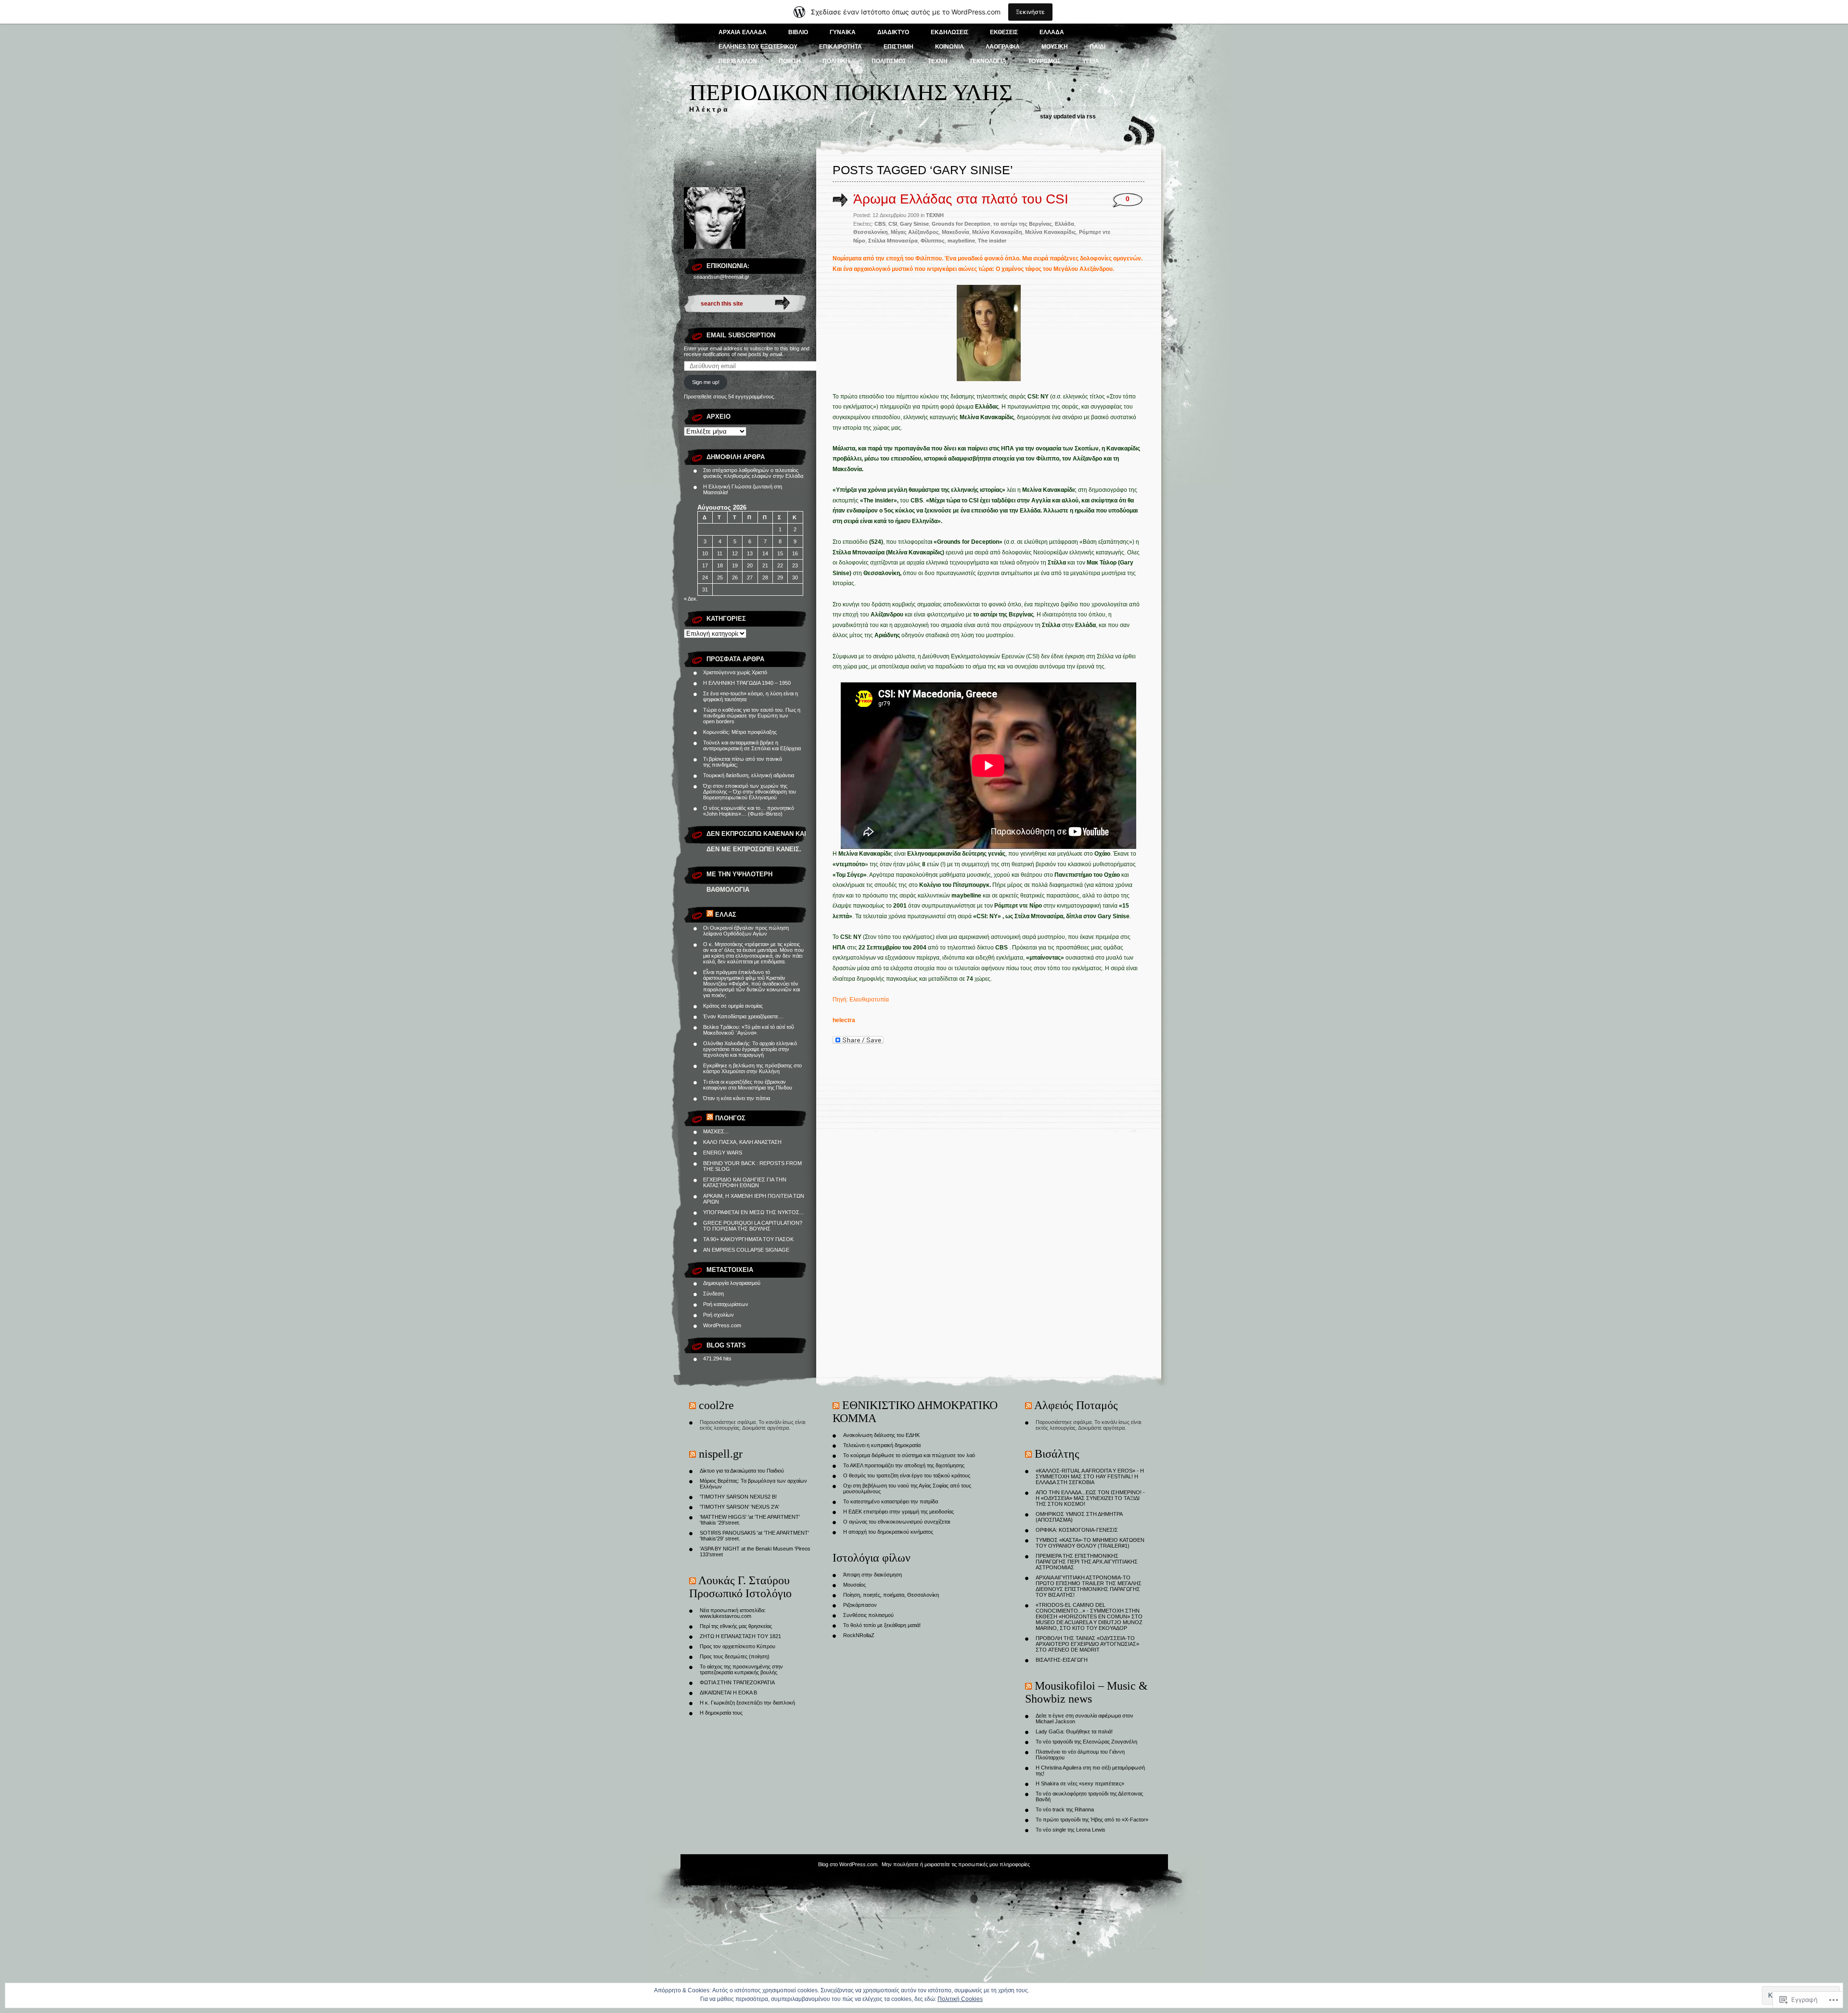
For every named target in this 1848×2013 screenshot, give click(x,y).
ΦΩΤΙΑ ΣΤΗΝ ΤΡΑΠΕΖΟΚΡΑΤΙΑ (737, 1682)
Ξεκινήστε (1030, 12)
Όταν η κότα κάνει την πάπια (737, 1098)
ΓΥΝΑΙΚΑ (843, 32)
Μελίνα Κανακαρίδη (997, 232)
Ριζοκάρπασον (860, 1605)
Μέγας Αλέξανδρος (915, 232)
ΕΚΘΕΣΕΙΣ (1004, 32)
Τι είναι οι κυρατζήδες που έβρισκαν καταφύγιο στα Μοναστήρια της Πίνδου (748, 1085)
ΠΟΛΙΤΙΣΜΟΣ (889, 61)
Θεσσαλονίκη (871, 232)
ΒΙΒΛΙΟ (798, 32)
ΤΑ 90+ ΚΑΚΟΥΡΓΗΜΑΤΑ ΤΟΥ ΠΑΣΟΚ (748, 1239)
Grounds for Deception (961, 224)
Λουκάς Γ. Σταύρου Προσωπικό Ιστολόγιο (740, 1587)
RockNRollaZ (859, 1635)
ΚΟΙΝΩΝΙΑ (950, 47)
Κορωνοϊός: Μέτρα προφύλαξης (740, 732)
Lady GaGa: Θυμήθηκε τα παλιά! (1074, 1731)
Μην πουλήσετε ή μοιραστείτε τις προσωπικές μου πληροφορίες (956, 1864)
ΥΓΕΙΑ (1091, 61)
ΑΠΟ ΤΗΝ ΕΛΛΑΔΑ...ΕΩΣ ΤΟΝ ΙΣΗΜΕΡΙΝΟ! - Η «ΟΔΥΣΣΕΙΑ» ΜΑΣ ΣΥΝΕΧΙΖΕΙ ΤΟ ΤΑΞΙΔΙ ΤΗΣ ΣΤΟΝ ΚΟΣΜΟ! (1090, 1498)
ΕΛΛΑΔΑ (1052, 32)
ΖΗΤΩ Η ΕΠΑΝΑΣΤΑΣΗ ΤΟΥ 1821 (740, 1636)
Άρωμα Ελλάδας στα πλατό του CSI (961, 199)
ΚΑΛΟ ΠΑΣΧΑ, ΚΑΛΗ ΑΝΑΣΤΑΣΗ (742, 1142)
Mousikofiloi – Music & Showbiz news (1086, 1692)
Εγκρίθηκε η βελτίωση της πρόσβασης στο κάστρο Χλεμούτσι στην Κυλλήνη (752, 1068)
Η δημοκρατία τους (721, 1713)
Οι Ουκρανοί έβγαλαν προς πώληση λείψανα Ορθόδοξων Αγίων (746, 931)
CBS (880, 224)
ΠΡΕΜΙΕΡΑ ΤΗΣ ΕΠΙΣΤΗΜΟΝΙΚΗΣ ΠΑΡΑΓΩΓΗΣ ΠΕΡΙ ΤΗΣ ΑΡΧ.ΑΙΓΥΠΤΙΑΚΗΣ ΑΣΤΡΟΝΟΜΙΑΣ (1087, 1562)
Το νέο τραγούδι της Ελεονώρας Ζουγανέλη (1086, 1742)
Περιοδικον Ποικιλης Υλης (851, 92)
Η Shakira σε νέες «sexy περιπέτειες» (1080, 1783)
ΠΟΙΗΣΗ (790, 61)
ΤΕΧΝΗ (938, 61)
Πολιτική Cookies (960, 1999)
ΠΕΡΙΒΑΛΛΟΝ (738, 61)
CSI (893, 224)
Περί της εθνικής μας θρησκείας (736, 1626)
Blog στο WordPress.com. (848, 1864)
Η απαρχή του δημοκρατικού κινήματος (888, 1532)
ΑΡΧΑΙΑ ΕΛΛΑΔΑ (743, 32)
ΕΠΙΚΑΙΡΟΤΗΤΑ (841, 47)
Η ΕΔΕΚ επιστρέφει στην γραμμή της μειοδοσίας (898, 1512)
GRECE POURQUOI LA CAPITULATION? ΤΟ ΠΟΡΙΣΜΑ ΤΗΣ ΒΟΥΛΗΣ (753, 1226)
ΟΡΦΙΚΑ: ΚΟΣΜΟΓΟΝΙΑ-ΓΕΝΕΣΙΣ (1077, 1530)
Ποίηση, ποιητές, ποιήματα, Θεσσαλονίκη (891, 1595)
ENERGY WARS (723, 1153)
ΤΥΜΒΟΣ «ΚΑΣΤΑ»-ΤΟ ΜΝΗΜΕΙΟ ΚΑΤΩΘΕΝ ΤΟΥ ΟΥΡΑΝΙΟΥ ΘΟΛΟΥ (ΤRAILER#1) (1090, 1543)
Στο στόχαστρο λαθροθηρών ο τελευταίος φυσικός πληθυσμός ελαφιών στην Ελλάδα (753, 473)
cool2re (716, 1405)
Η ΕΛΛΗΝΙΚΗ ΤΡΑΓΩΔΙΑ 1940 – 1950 (747, 683)
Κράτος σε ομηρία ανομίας (733, 1006)
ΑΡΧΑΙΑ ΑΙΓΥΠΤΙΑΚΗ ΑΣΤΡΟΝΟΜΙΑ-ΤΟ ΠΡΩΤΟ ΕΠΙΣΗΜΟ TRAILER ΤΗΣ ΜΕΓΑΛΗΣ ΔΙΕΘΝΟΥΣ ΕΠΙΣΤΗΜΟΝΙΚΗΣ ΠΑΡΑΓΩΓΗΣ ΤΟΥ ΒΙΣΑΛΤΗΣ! (1089, 1586)
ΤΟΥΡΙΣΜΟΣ (1044, 61)
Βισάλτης (1057, 1454)
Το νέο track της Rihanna (1065, 1809)
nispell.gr (721, 1454)
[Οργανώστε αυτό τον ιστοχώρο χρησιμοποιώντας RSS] (710, 915)
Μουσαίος (854, 1585)
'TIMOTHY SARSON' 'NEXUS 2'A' (739, 1507)
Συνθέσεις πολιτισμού (868, 1615)
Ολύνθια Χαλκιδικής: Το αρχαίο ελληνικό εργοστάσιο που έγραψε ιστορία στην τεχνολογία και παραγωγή (750, 1049)
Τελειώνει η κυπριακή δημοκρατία (882, 1445)
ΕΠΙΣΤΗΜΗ (898, 47)
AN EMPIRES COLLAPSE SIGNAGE (746, 1250)
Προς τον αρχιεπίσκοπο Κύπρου (738, 1646)
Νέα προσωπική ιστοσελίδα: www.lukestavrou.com (733, 1613)
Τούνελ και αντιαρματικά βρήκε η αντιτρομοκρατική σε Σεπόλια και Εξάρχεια (752, 745)
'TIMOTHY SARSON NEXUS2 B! (738, 1497)
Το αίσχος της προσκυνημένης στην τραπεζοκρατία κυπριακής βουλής (741, 1669)
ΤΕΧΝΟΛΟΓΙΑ (988, 61)
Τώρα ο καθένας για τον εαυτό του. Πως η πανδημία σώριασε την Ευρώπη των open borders (752, 716)
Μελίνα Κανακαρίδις (1051, 232)
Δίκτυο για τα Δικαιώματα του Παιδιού (742, 1471)
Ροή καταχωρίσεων (726, 1304)
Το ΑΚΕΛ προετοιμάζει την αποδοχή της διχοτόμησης (904, 1465)
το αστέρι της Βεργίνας (1023, 224)
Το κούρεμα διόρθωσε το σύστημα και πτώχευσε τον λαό (909, 1455)
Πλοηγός (730, 1118)
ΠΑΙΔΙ (1097, 47)
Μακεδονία (956, 232)
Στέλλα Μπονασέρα (893, 241)
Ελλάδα (1065, 224)
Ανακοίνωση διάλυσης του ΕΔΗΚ (881, 1435)
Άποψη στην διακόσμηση (873, 1575)
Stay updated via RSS (1068, 116)
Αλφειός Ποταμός (1076, 1405)
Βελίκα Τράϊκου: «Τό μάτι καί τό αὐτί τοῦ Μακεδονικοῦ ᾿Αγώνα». (749, 1030)
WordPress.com (722, 1325)
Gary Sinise (914, 224)
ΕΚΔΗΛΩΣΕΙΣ (950, 32)
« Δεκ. (691, 599)
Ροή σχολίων (719, 1315)
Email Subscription (741, 335)
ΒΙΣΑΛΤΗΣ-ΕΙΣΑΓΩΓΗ (1062, 1660)
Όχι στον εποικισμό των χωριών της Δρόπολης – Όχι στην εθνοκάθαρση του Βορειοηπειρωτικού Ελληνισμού (750, 792)
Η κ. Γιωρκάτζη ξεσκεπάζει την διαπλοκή (747, 1703)
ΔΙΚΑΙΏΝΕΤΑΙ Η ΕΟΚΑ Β (728, 1692)
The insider (992, 241)
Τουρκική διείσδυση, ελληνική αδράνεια (749, 775)
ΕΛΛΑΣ (726, 915)
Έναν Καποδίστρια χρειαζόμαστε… (743, 1016)
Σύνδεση (713, 1294)
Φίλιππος (933, 241)
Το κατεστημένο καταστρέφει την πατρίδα (891, 1501)
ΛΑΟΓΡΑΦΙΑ (1003, 47)
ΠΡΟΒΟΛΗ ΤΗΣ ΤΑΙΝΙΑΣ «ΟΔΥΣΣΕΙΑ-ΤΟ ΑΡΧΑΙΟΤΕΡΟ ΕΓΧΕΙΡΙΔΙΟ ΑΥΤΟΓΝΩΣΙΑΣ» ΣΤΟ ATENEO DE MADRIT (1087, 1644)
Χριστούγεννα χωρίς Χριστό (735, 672)
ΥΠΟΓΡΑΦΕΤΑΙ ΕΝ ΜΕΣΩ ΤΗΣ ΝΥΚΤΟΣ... (753, 1212)
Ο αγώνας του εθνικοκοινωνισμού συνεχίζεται (897, 1522)
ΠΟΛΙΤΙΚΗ (836, 61)
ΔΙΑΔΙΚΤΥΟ (893, 32)
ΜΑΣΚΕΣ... (716, 1131)
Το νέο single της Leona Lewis (1071, 1830)
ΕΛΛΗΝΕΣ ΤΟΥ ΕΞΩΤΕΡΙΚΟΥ (758, 47)
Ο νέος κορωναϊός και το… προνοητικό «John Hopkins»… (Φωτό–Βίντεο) (749, 811)
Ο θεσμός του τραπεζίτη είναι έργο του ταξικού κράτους (907, 1475)
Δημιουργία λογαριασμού (732, 1283)
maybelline (961, 241)
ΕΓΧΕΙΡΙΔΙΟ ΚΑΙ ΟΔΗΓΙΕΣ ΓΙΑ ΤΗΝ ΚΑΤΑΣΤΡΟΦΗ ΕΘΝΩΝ (745, 1182)
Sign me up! (706, 382)
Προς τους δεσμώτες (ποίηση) (735, 1656)
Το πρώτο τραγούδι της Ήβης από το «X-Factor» (1092, 1820)
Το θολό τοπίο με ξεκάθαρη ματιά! (882, 1625)
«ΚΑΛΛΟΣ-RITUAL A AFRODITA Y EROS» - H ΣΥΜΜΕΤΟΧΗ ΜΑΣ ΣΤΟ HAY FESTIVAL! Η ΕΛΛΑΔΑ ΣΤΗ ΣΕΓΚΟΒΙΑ (1090, 1476)
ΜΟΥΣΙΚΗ (1055, 47)
